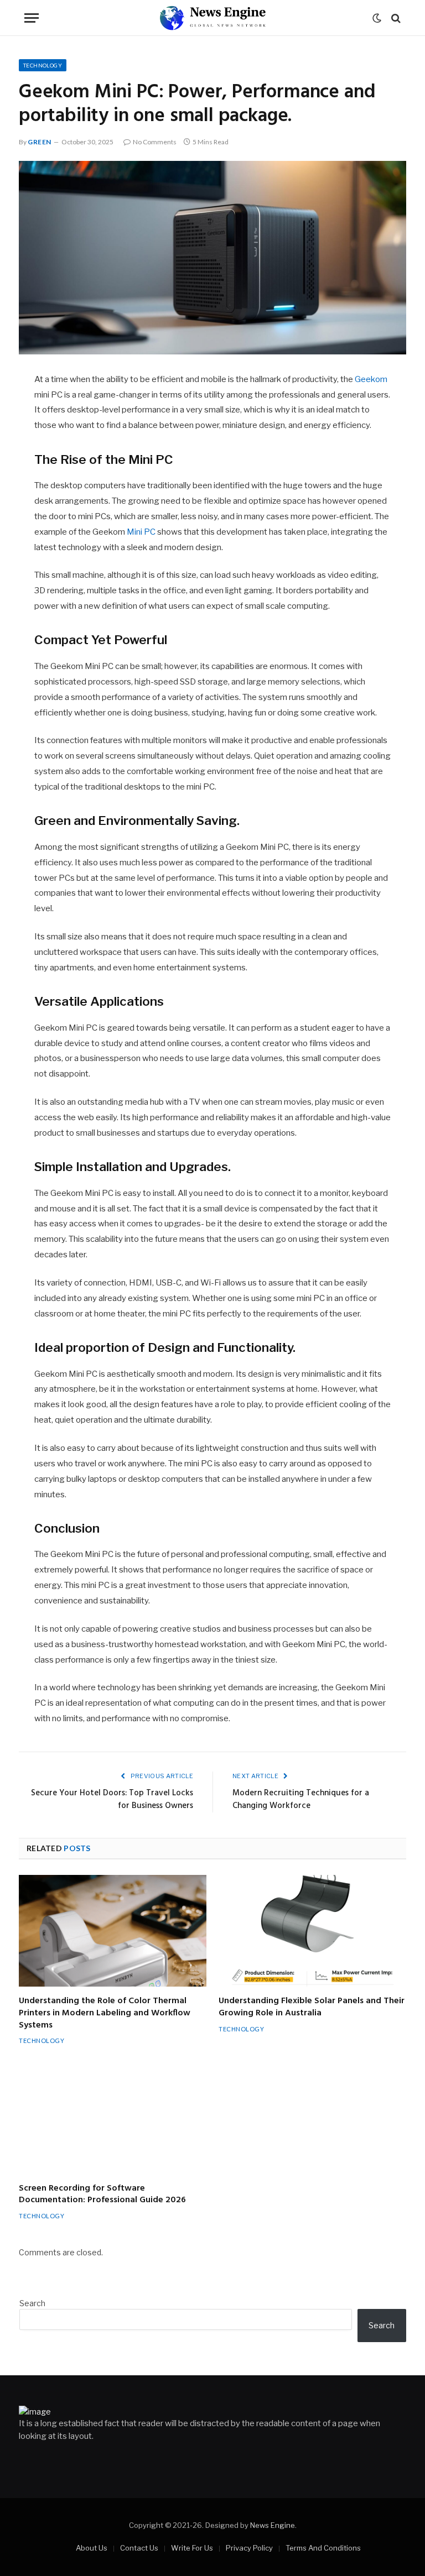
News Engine (273, 2525)
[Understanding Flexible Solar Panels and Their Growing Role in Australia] (312, 1931)
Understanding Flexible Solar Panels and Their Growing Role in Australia (312, 2008)
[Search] (395, 18)
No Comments (155, 142)
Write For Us (192, 2548)
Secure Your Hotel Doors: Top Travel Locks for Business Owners (112, 1800)
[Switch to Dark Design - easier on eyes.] (377, 18)
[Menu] (32, 18)
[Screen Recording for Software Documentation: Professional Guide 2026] (113, 2118)
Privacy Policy (249, 2548)
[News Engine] (212, 18)
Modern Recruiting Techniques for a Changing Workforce (301, 1800)
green (40, 142)
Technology (43, 65)
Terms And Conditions (323, 2548)
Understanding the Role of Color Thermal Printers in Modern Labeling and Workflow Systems (105, 2013)
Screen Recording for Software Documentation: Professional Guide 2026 (102, 2195)
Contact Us (139, 2548)
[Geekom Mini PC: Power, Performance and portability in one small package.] (212, 258)
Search (32, 2303)
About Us (92, 2548)
